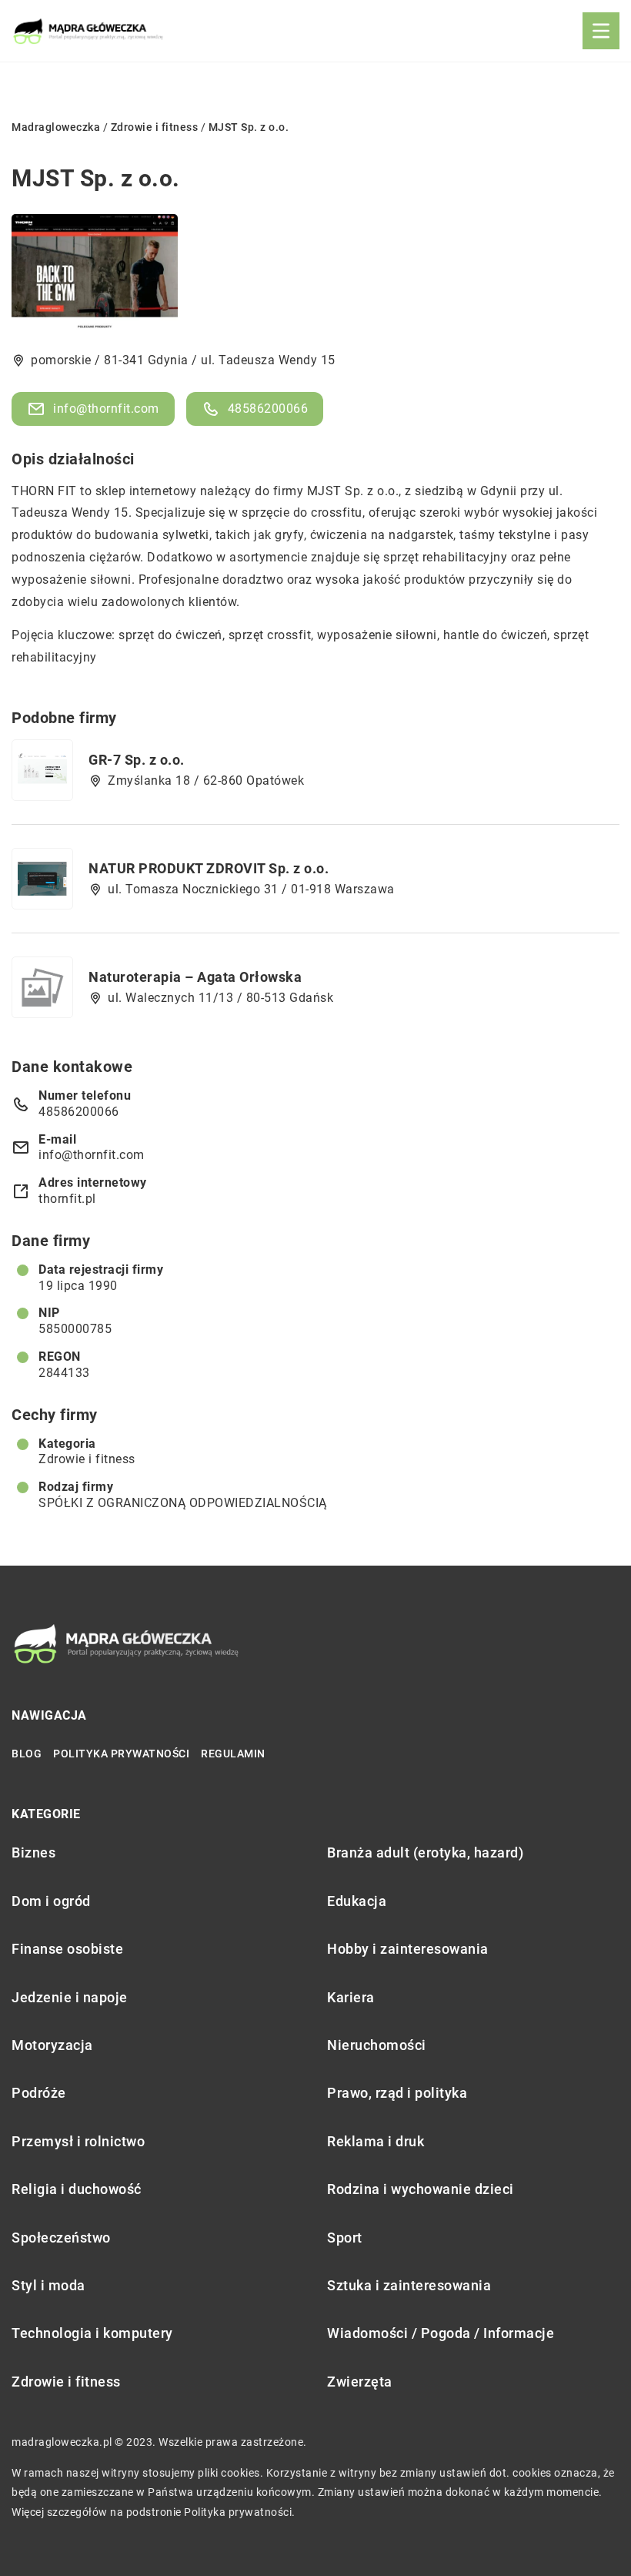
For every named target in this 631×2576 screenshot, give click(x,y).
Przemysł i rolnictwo (78, 2141)
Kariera (351, 1997)
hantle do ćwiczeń (496, 635)
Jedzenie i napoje (70, 1997)
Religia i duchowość (77, 2189)
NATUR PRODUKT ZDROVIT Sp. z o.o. (209, 868)
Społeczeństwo (61, 2238)
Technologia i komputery (92, 2333)
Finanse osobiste (67, 1949)
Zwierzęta (360, 2382)
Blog (27, 1754)
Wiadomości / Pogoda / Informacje (441, 2333)
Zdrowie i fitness (87, 1459)
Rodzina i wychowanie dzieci (421, 2189)
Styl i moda (48, 2285)
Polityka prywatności (121, 1754)
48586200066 (268, 409)
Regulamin (233, 1754)
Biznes (33, 1852)
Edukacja (357, 1901)
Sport (345, 2238)
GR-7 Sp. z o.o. (137, 760)
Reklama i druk (376, 2141)
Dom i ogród (51, 1901)
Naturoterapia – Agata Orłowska (195, 977)
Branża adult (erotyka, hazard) (425, 1852)
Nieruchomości (377, 2045)
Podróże (39, 2093)
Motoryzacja (52, 2045)
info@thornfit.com (106, 409)
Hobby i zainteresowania (408, 1949)
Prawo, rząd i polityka (397, 2093)
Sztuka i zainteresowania (409, 2285)
